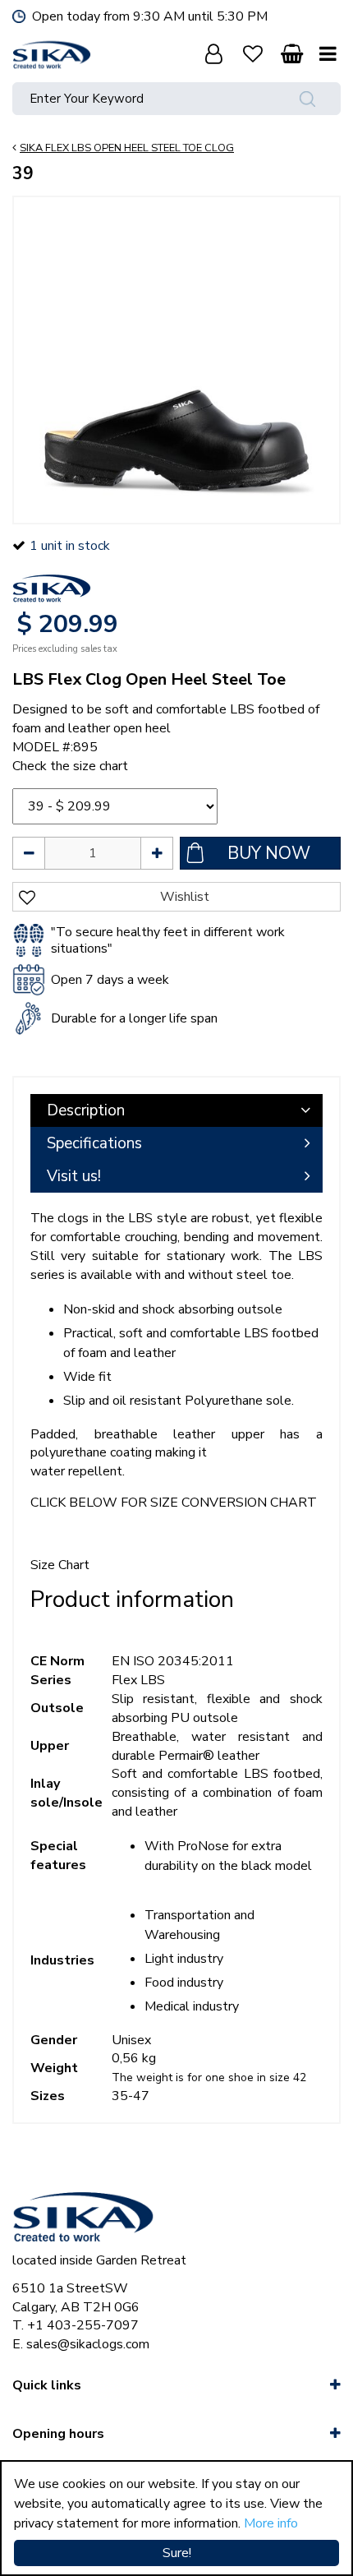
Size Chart (60, 1565)
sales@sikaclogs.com (88, 2344)
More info (271, 2523)
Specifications (94, 1143)
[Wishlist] (253, 53)
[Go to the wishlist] (253, 53)
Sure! (177, 2553)
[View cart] (291, 53)
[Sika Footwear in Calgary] (52, 53)
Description (86, 1110)
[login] (213, 53)
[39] (176, 360)
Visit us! (74, 1176)
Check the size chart (70, 766)
